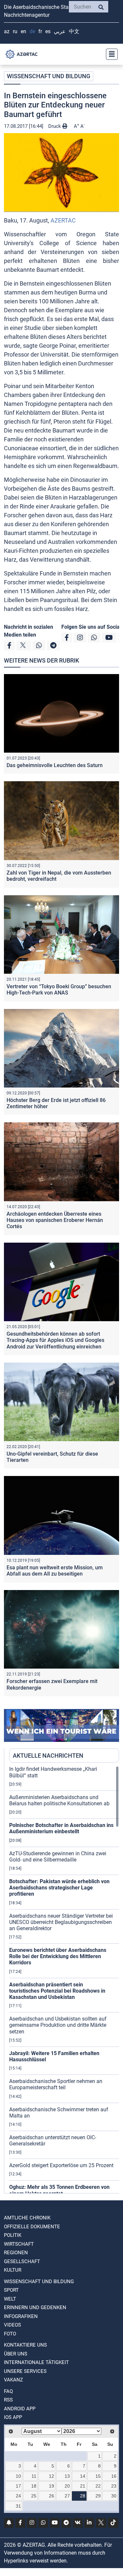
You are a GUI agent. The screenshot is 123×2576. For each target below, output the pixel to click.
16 (114, 2476)
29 (98, 2496)
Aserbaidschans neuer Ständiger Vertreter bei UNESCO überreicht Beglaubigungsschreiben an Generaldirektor (61, 1922)
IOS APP (13, 2417)
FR (40, 31)
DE (32, 31)
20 (67, 2486)
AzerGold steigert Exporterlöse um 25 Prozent (61, 2165)
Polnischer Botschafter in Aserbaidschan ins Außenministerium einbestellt (61, 1828)
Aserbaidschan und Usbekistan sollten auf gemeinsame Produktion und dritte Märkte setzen (58, 2025)
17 (18, 2486)
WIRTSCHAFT (19, 2244)
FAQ (8, 2391)
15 (98, 2476)
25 (34, 2496)
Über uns (16, 2354)
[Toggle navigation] (110, 54)
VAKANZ (13, 2380)
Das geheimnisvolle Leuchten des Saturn (55, 765)
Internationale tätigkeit (36, 2362)
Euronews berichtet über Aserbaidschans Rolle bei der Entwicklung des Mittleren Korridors (58, 1956)
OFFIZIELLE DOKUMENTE (32, 2227)
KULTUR (13, 2270)
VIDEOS (12, 2325)
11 (34, 2476)
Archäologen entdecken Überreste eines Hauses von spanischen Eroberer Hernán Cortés (55, 1220)
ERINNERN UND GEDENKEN (35, 2307)
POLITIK (13, 2235)
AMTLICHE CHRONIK (27, 2218)
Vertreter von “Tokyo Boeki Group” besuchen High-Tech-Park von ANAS (59, 990)
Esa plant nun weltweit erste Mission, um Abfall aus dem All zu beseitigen (55, 1571)
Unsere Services (25, 2371)
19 (51, 2486)
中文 (74, 31)
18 (34, 2486)
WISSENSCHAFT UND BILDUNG (49, 76)
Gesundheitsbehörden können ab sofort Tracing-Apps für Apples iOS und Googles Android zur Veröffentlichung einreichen (55, 1340)
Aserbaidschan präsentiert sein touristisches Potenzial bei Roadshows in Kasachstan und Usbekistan (57, 1991)
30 (114, 2496)
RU (15, 31)
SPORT (11, 2290)
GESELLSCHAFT (22, 2261)
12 (51, 2476)
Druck (55, 126)
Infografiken (21, 2316)
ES (48, 31)
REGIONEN (16, 2253)
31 (18, 2506)
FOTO (10, 2334)
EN (23, 31)
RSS (8, 2400)
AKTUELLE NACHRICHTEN (48, 1756)
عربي (60, 31)
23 (114, 2486)
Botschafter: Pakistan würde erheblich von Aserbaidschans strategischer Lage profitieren (59, 1888)
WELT (10, 2299)
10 (18, 2476)
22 (98, 2486)
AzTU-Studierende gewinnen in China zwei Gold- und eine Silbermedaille (58, 1857)
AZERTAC (63, 220)
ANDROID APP (20, 2409)
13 (67, 2476)
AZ (7, 31)
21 (83, 2486)
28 (83, 2496)
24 (18, 2496)
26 (51, 2496)
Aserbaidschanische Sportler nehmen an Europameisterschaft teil (56, 2084)
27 (67, 2496)
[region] (64, 1979)
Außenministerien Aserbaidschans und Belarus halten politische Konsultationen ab (59, 1800)
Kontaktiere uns (25, 2345)
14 (83, 2476)
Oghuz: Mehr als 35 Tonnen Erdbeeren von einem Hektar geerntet (59, 2190)
